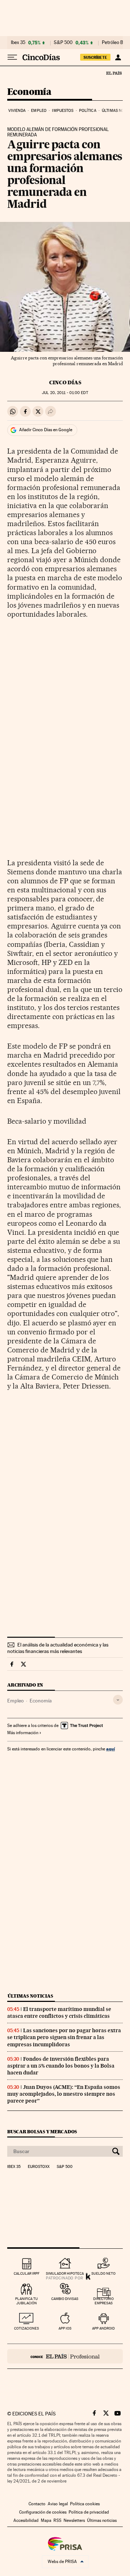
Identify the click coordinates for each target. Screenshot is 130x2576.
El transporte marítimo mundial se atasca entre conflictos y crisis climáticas (59, 2013)
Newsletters (74, 2520)
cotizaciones (27, 2328)
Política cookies (85, 2504)
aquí (110, 1749)
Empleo (39, 111)
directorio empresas (103, 2301)
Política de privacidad (89, 2512)
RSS (57, 2520)
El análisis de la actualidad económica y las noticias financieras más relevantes (58, 1648)
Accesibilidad (26, 2520)
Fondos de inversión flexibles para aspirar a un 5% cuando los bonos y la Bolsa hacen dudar (61, 2066)
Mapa (46, 2520)
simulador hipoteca (65, 2273)
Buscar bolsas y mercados (42, 2132)
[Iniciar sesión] (118, 57)
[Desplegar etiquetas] (118, 1700)
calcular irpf (27, 2273)
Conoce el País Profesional (65, 2356)
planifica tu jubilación (27, 2301)
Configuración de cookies (43, 2512)
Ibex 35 (18, 43)
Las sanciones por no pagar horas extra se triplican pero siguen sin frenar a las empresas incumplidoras (64, 2037)
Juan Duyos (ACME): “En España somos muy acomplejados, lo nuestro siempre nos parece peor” (64, 2094)
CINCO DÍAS (65, 382)
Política (88, 111)
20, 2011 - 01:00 (65, 393)
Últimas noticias (30, 1996)
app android (103, 2328)
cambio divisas (65, 2299)
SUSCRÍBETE (95, 57)
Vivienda (17, 111)
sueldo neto (103, 2273)
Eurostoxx (39, 2167)
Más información (23, 1733)
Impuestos (63, 111)
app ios (65, 2328)
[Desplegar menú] (12, 57)
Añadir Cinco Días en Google (46, 430)
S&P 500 (63, 43)
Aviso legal (58, 2504)
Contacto (37, 2504)
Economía (29, 92)
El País (114, 73)
